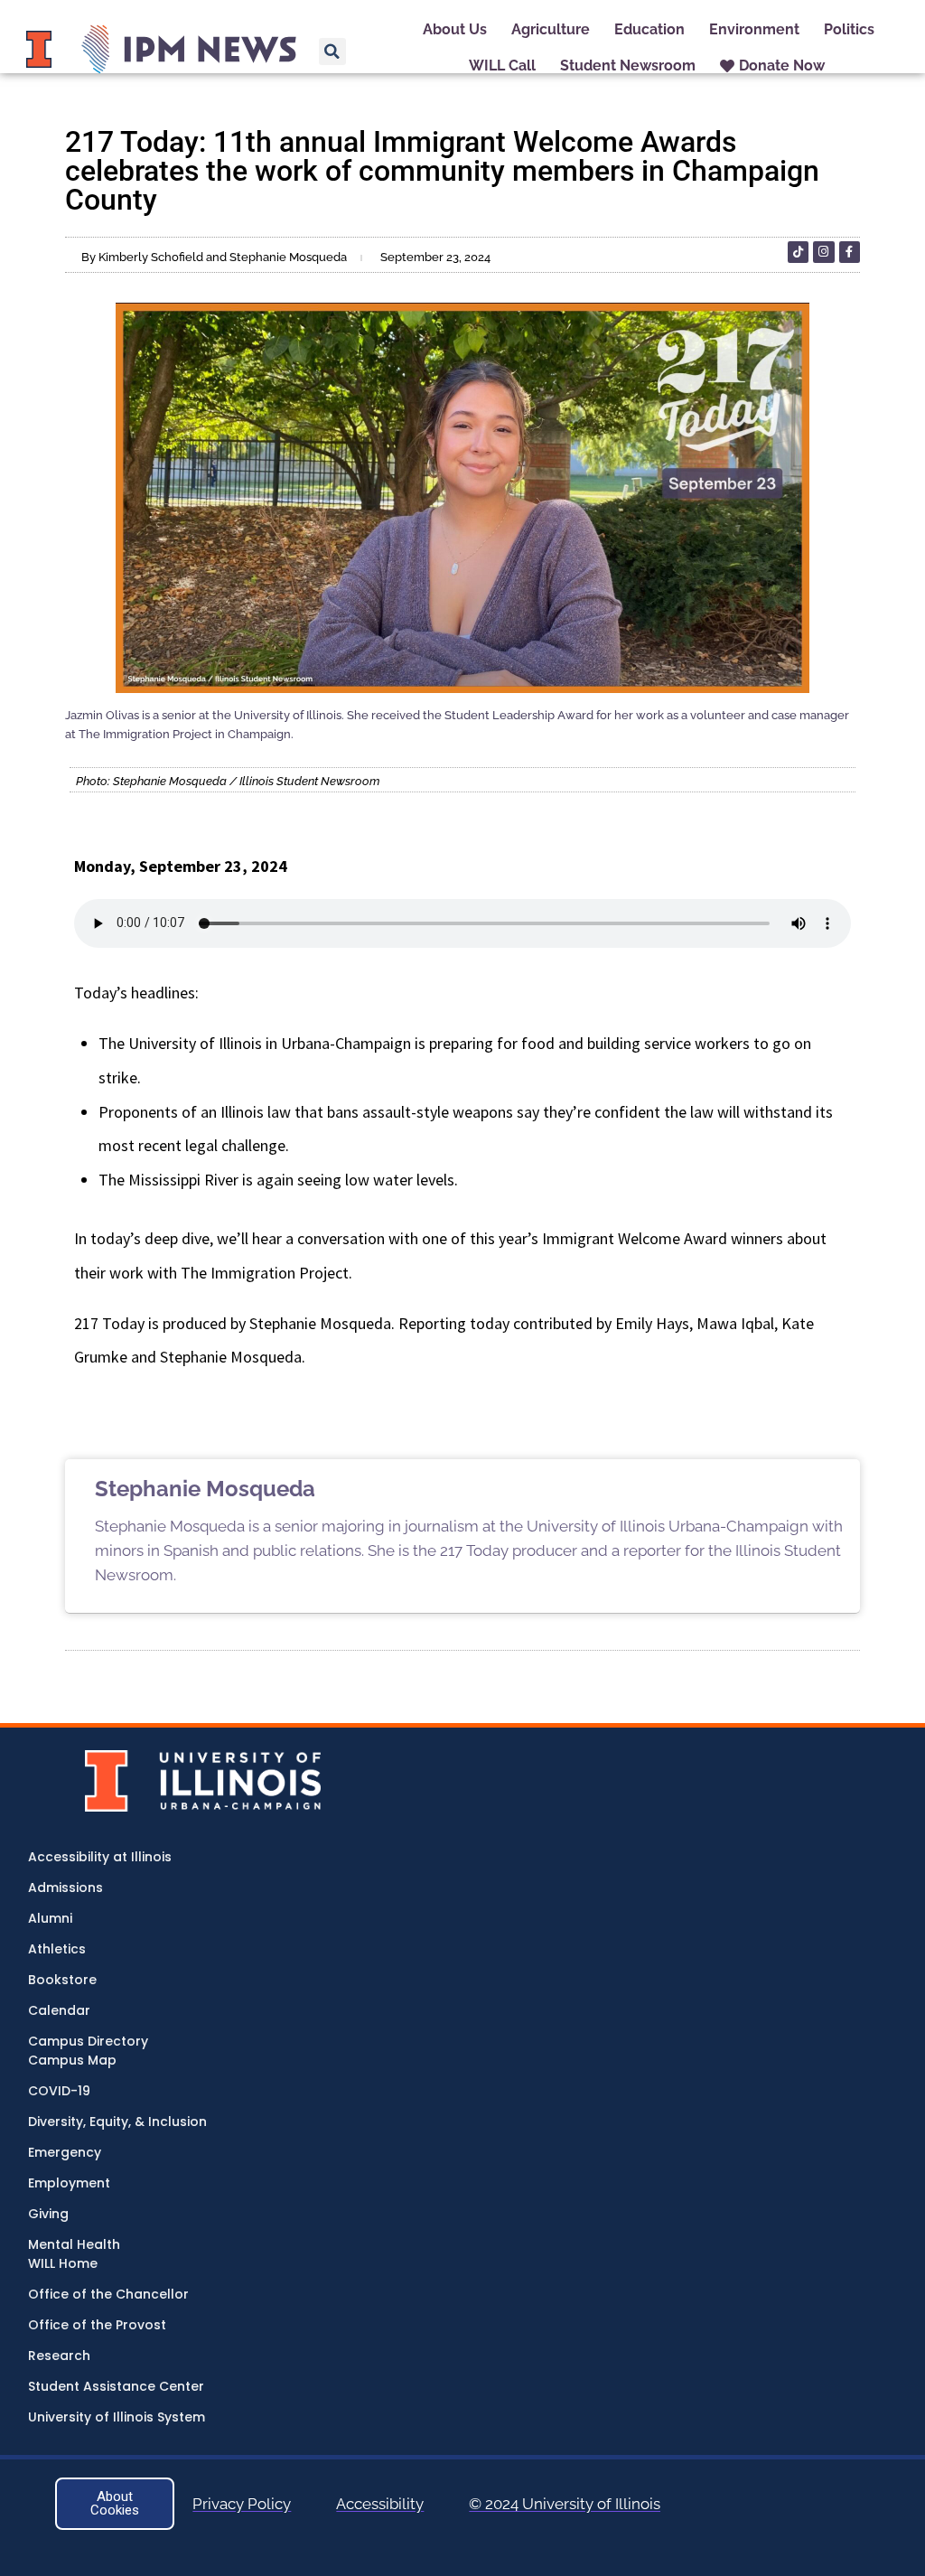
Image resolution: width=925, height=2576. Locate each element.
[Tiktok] (798, 252)
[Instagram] (823, 252)
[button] (332, 52)
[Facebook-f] (850, 252)
